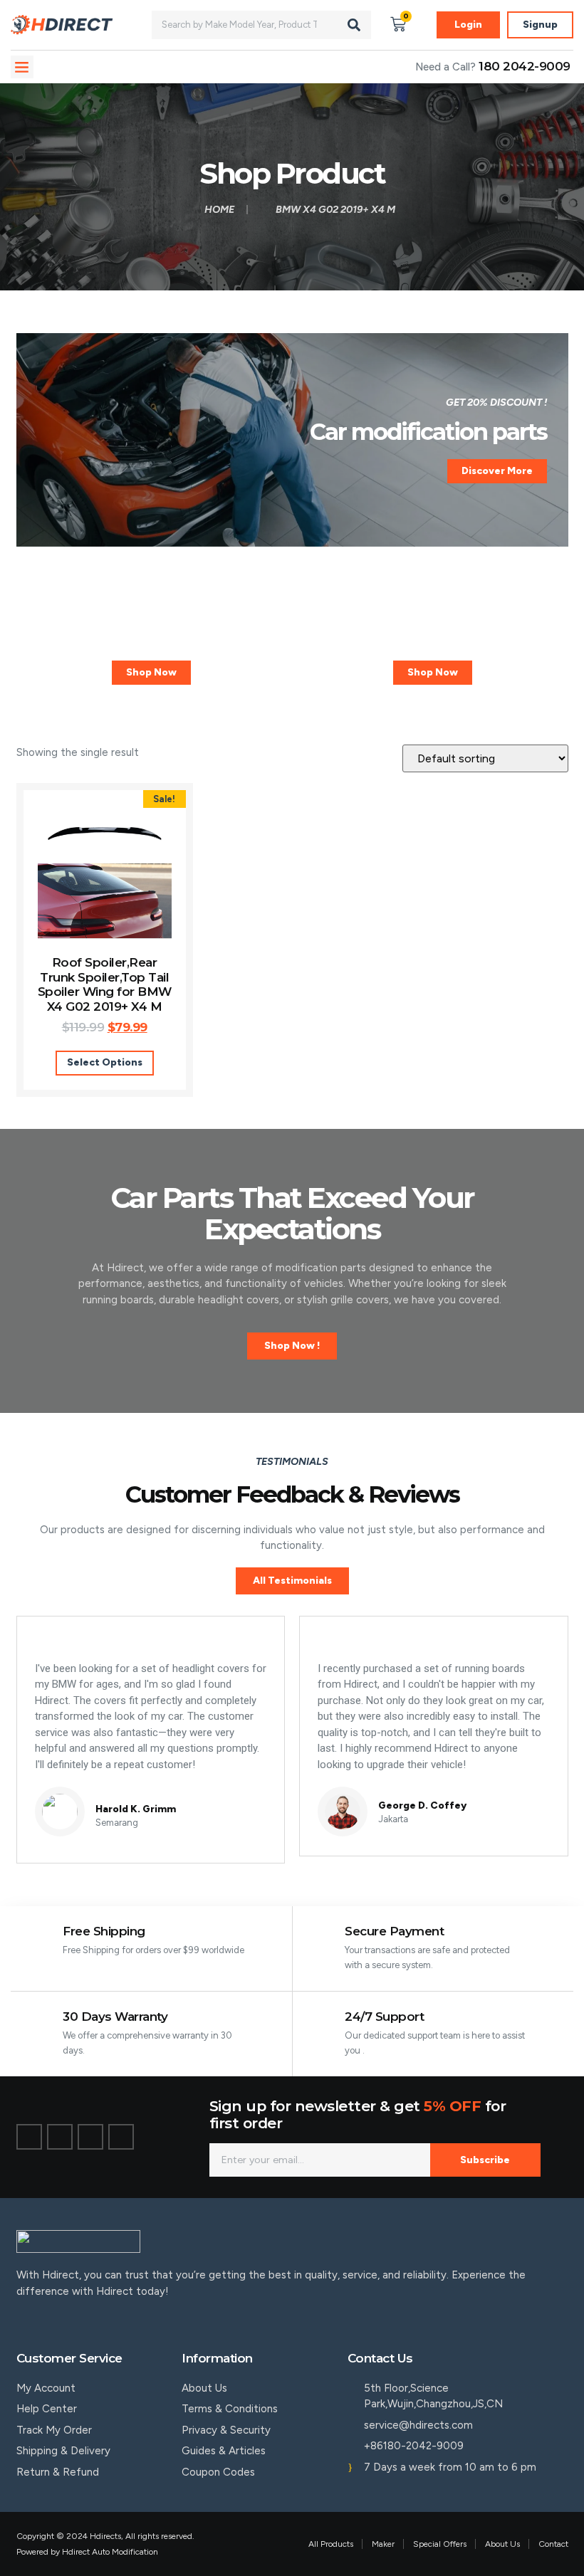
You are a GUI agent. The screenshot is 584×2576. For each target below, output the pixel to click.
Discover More (497, 471)
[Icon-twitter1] (60, 2137)
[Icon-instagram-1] (90, 2137)
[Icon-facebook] (29, 2137)
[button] (22, 67)
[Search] (354, 25)
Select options (105, 1062)
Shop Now (151, 672)
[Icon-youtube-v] (121, 2137)
